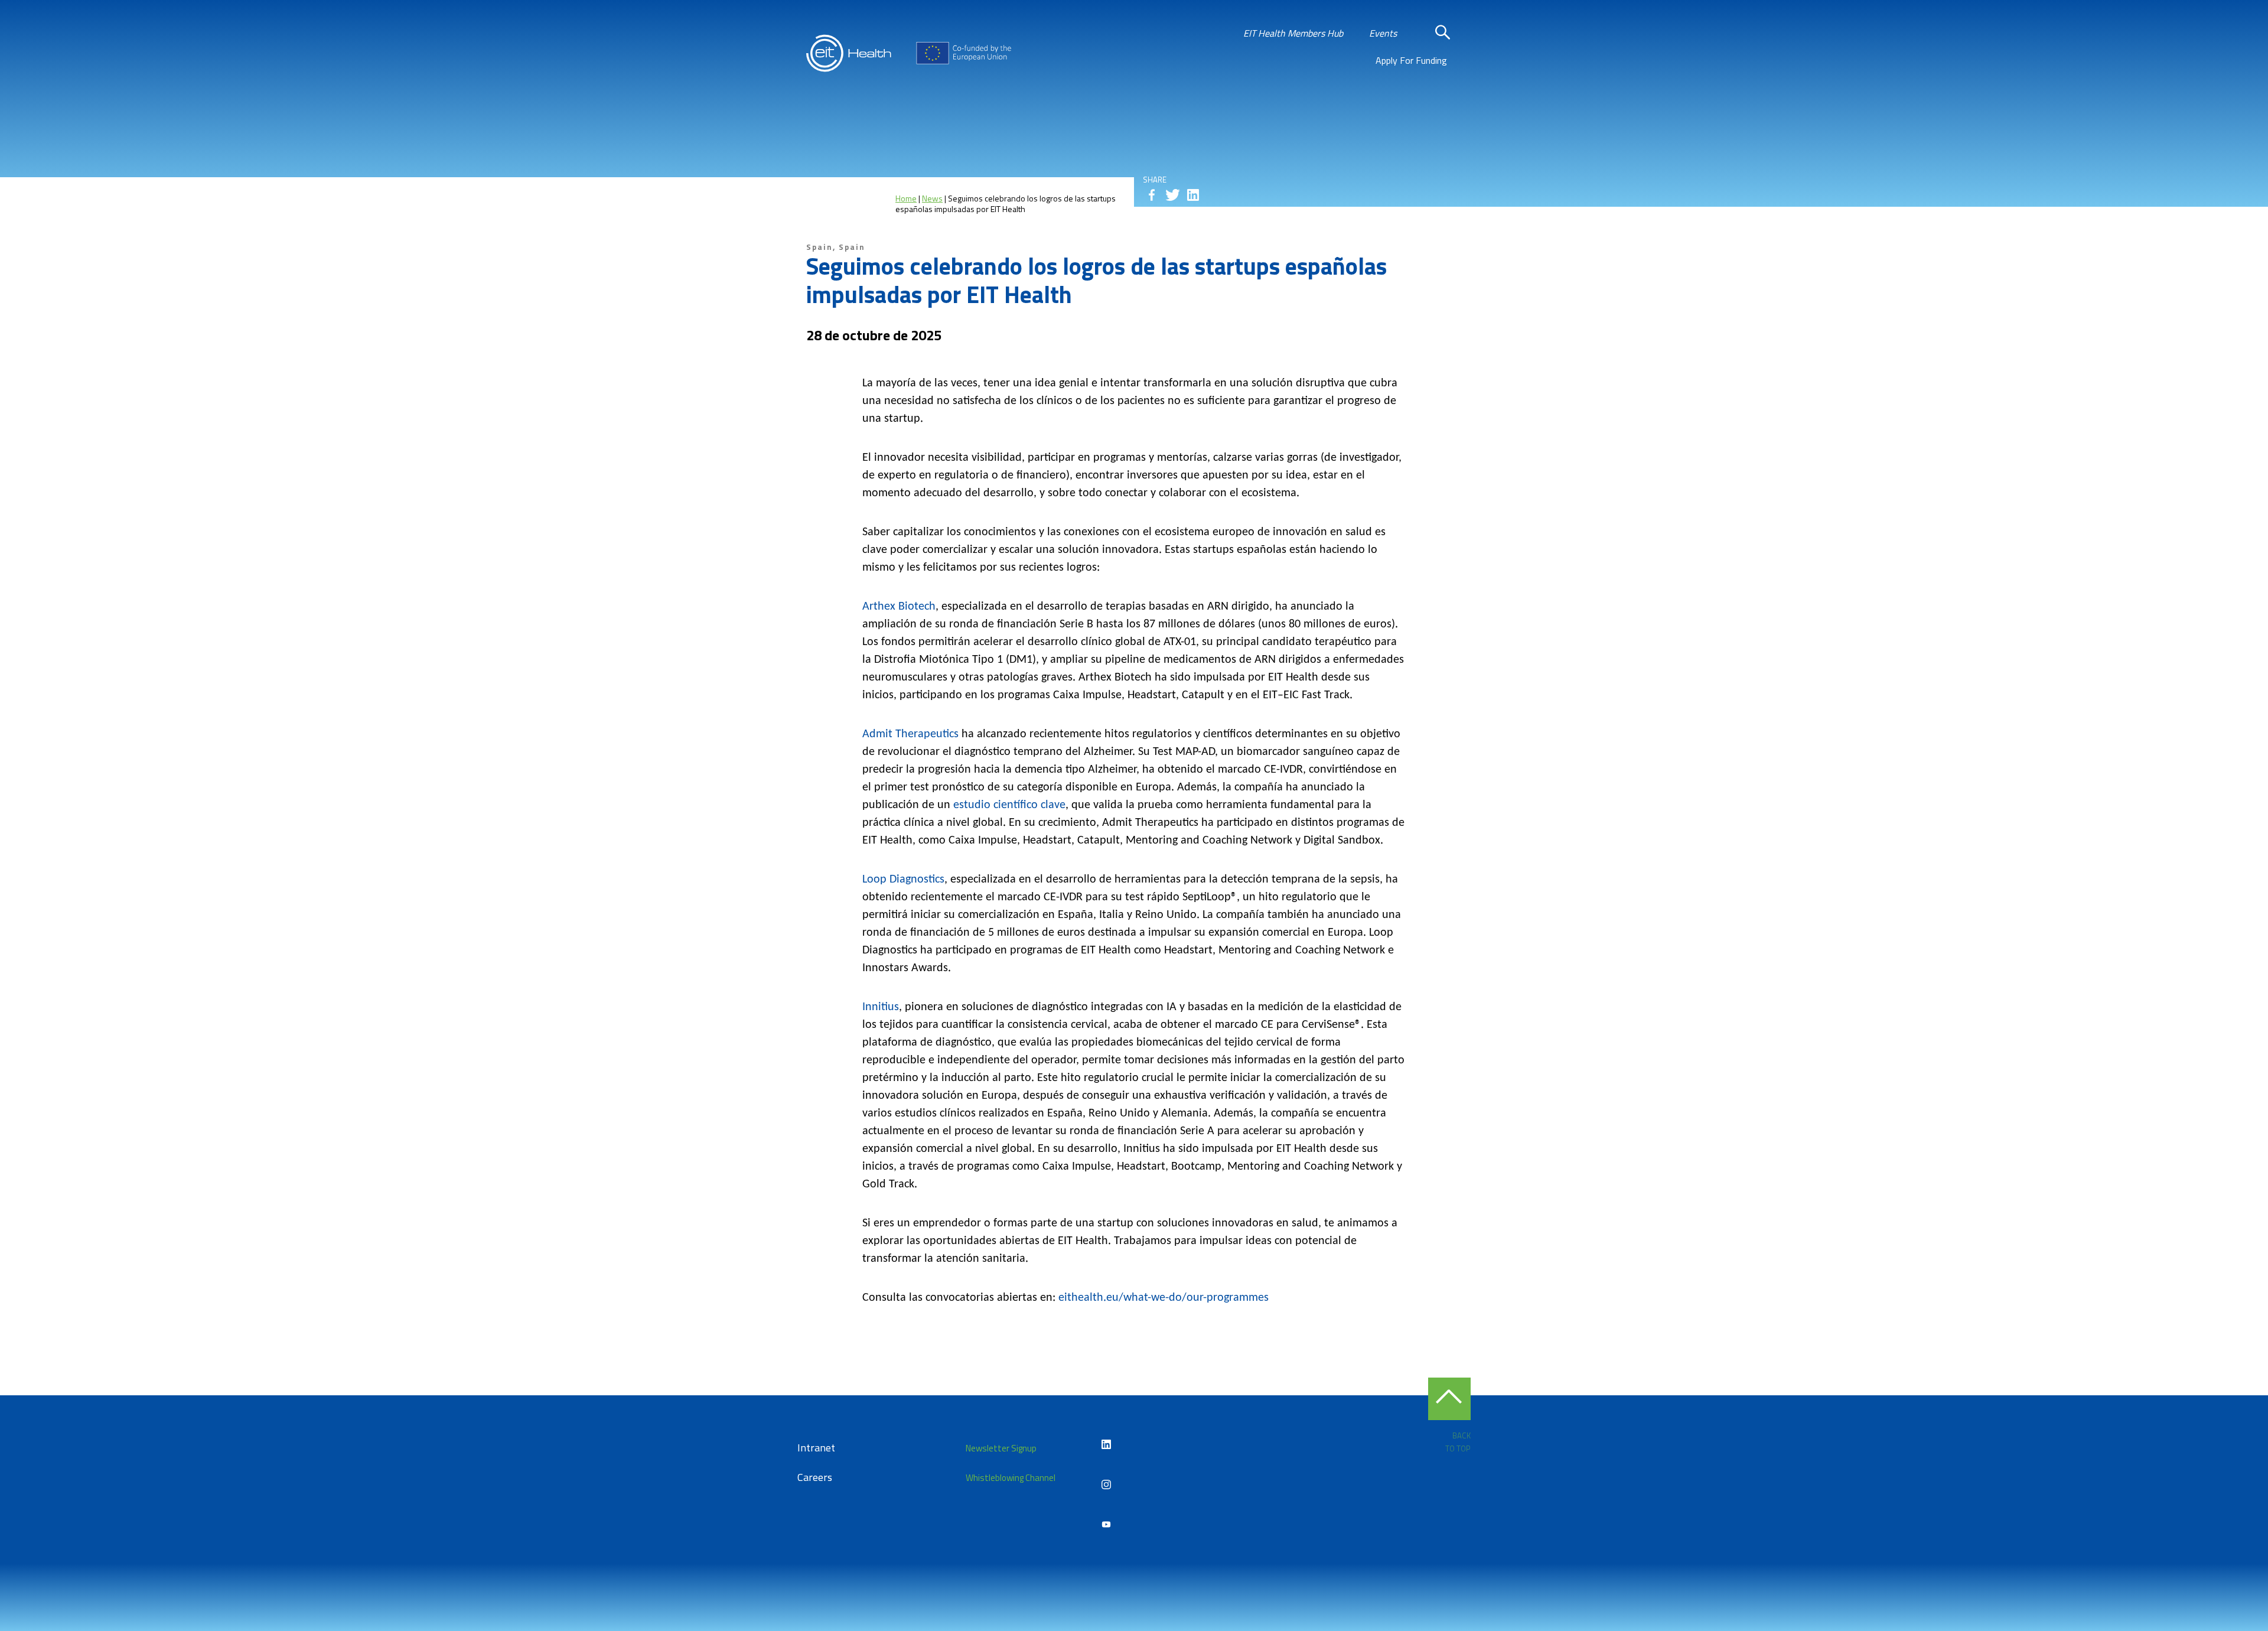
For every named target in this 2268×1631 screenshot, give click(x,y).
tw (1172, 195)
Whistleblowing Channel (1011, 1478)
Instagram (1106, 1484)
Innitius (881, 1007)
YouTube (1106, 1525)
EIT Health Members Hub (1293, 33)
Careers (815, 1477)
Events (1383, 33)
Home (906, 198)
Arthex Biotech (899, 607)
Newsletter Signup (1001, 1448)
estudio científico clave (1009, 805)
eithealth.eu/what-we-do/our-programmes (1164, 1298)
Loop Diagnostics (903, 880)
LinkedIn (1106, 1444)
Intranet (816, 1448)
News (932, 198)
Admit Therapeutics (910, 734)
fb (1152, 195)
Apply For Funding (1411, 60)
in (1193, 195)
